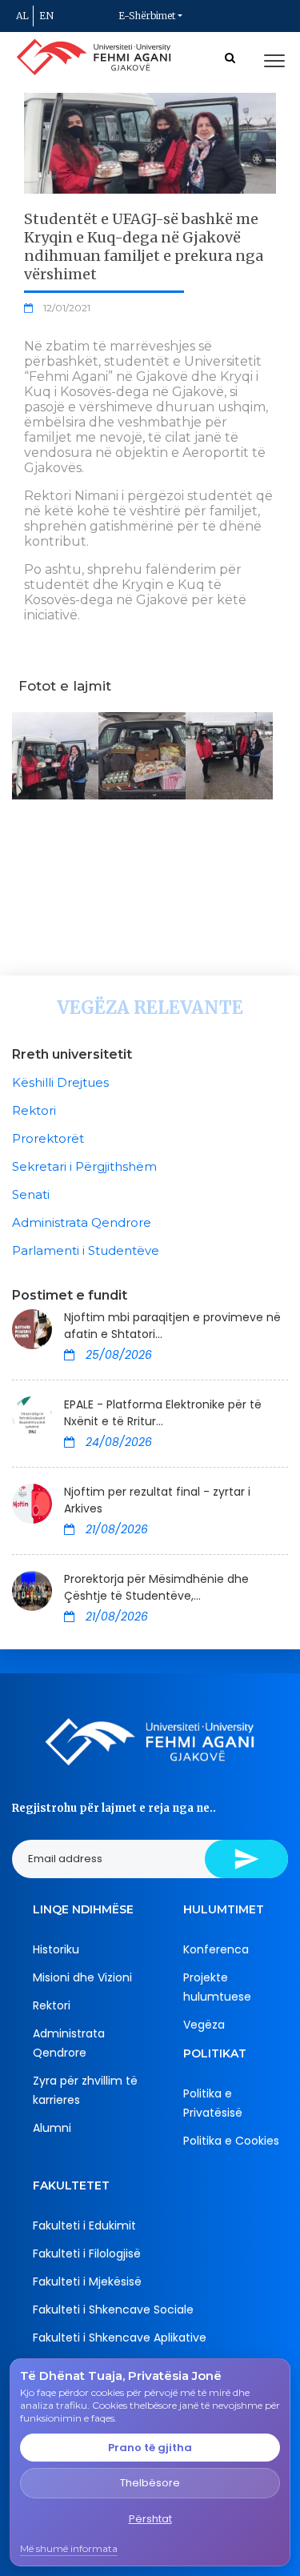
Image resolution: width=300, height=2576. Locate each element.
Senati (31, 1194)
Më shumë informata (69, 2548)
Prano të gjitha (150, 2448)
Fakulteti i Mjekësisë (87, 2282)
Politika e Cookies (231, 2141)
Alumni (52, 2128)
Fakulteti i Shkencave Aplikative (120, 2338)
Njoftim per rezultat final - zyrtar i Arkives (157, 1500)
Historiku (56, 1949)
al (22, 16)
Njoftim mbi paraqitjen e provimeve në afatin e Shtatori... (172, 1326)
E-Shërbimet (147, 16)
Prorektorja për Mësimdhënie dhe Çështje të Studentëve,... (156, 1587)
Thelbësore (150, 2483)
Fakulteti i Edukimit (84, 2225)
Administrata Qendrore (82, 1222)
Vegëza (204, 2025)
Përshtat (150, 2519)
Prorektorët (48, 1138)
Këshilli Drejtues (60, 1082)
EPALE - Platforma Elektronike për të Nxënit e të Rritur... (163, 1413)
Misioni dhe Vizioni (82, 1977)
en (46, 16)
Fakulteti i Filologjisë (87, 2253)
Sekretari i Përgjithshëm (84, 1166)
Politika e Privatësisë (213, 2103)
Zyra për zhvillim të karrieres (85, 2090)
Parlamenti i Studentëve (86, 1250)
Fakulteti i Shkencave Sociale (113, 2310)
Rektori (34, 1110)
